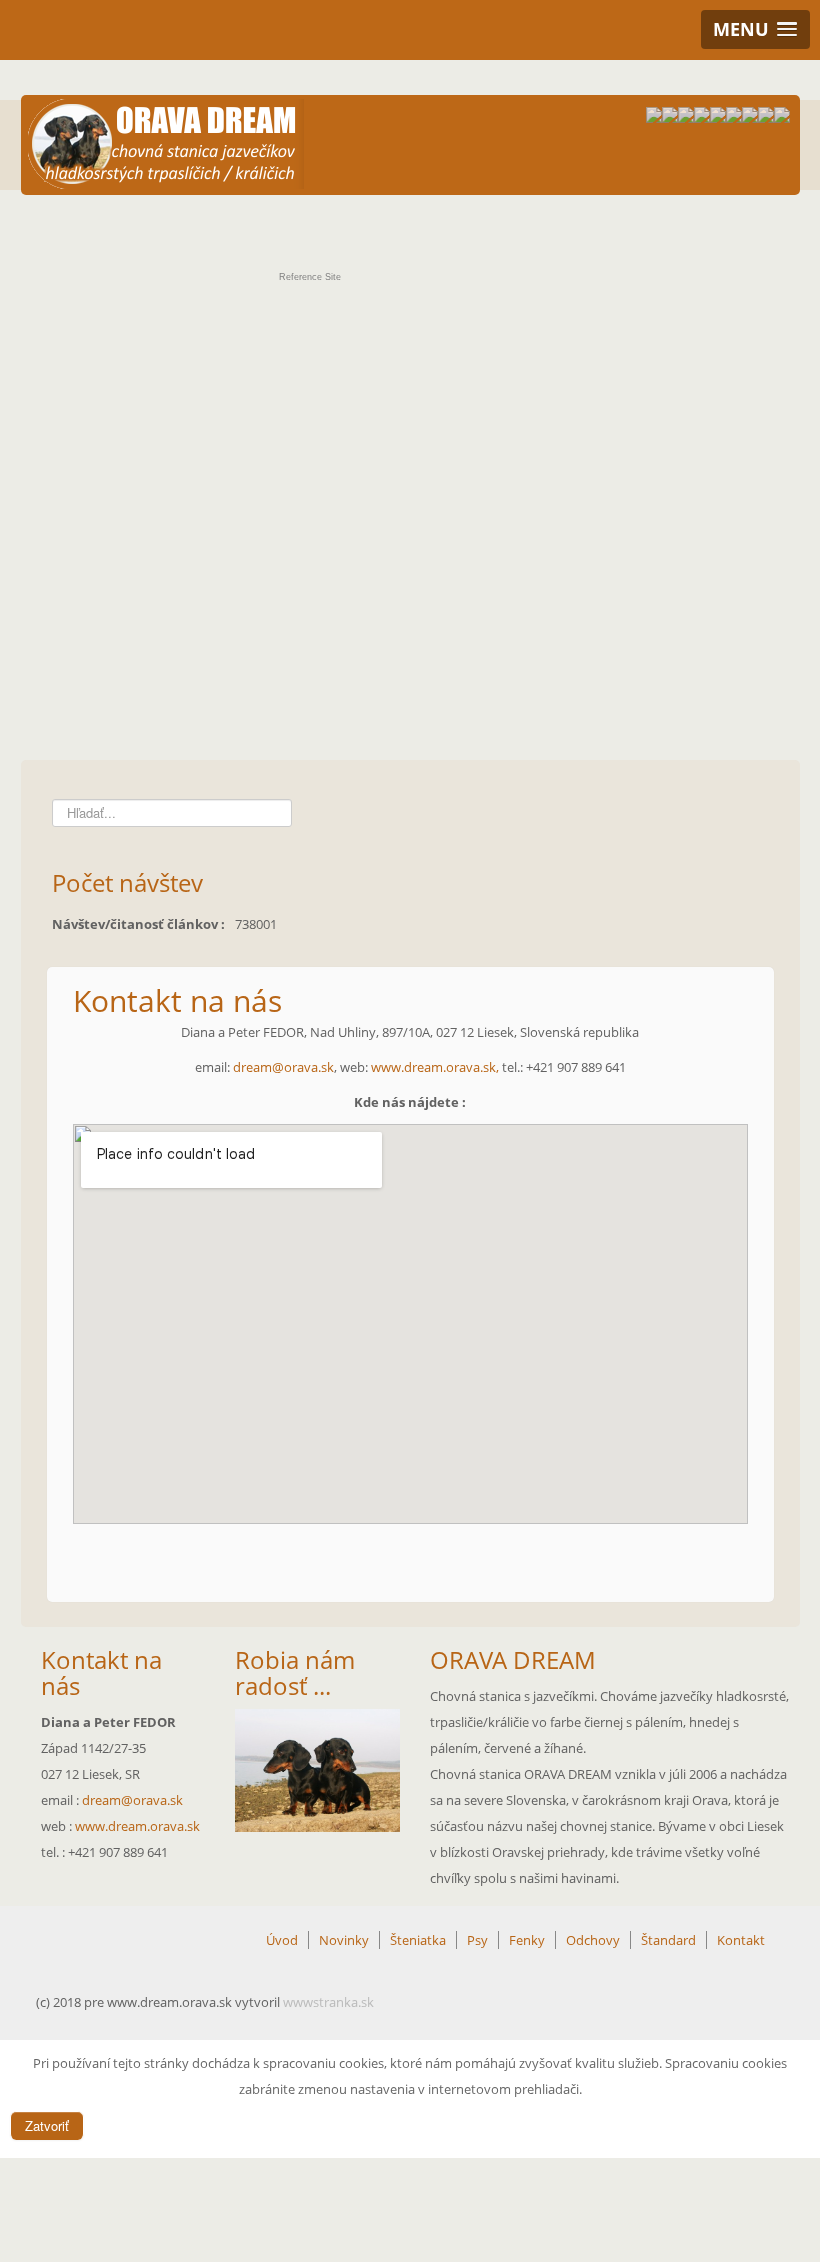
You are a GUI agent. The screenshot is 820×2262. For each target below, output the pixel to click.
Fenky (527, 1940)
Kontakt (741, 1940)
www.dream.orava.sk (137, 1826)
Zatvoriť (47, 2125)
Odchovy (593, 1940)
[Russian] (766, 118)
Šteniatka (418, 1940)
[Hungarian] (718, 118)
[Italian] (734, 118)
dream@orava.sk (283, 1067)
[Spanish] (782, 118)
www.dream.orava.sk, (436, 1067)
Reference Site (310, 277)
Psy (477, 1940)
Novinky (344, 1940)
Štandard (668, 1940)
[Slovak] (654, 118)
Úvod (282, 1940)
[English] (670, 118)
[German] (702, 118)
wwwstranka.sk (328, 2002)
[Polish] (750, 118)
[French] (686, 118)
